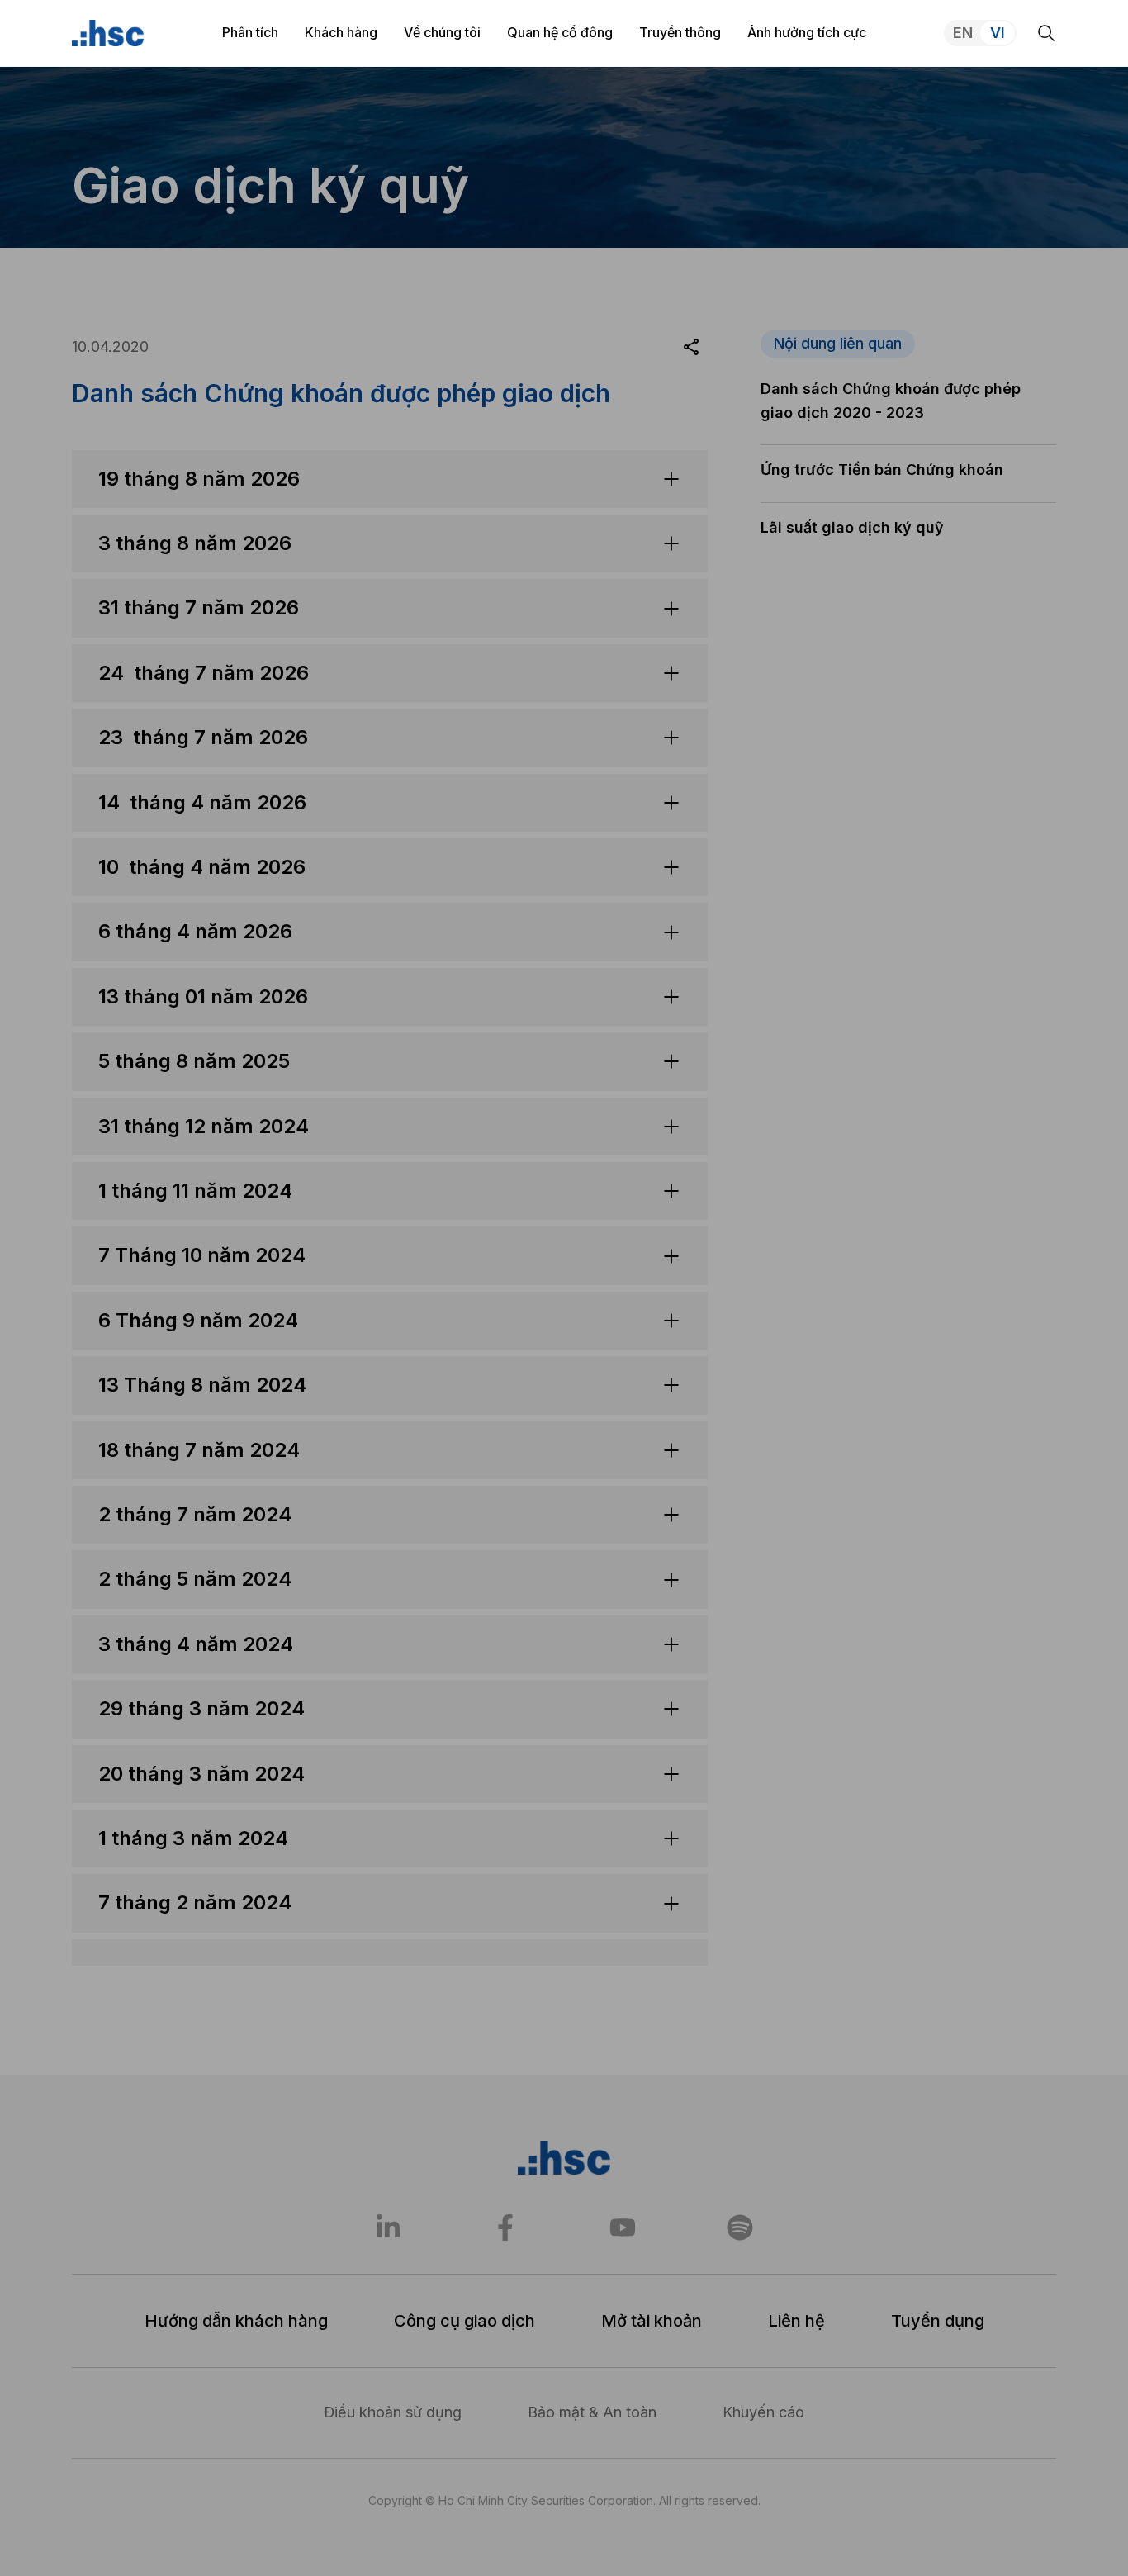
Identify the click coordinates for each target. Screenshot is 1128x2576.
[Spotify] (740, 2227)
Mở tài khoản (652, 2321)
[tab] (390, 771)
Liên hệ (796, 2321)
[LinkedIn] (388, 2227)
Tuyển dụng (938, 2321)
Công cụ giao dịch (464, 2321)
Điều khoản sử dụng (393, 2412)
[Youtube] (623, 2227)
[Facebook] (505, 2227)
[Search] (1046, 33)
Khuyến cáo (763, 2412)
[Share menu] (691, 347)
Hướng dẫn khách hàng (236, 2321)
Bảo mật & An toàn (592, 2412)
